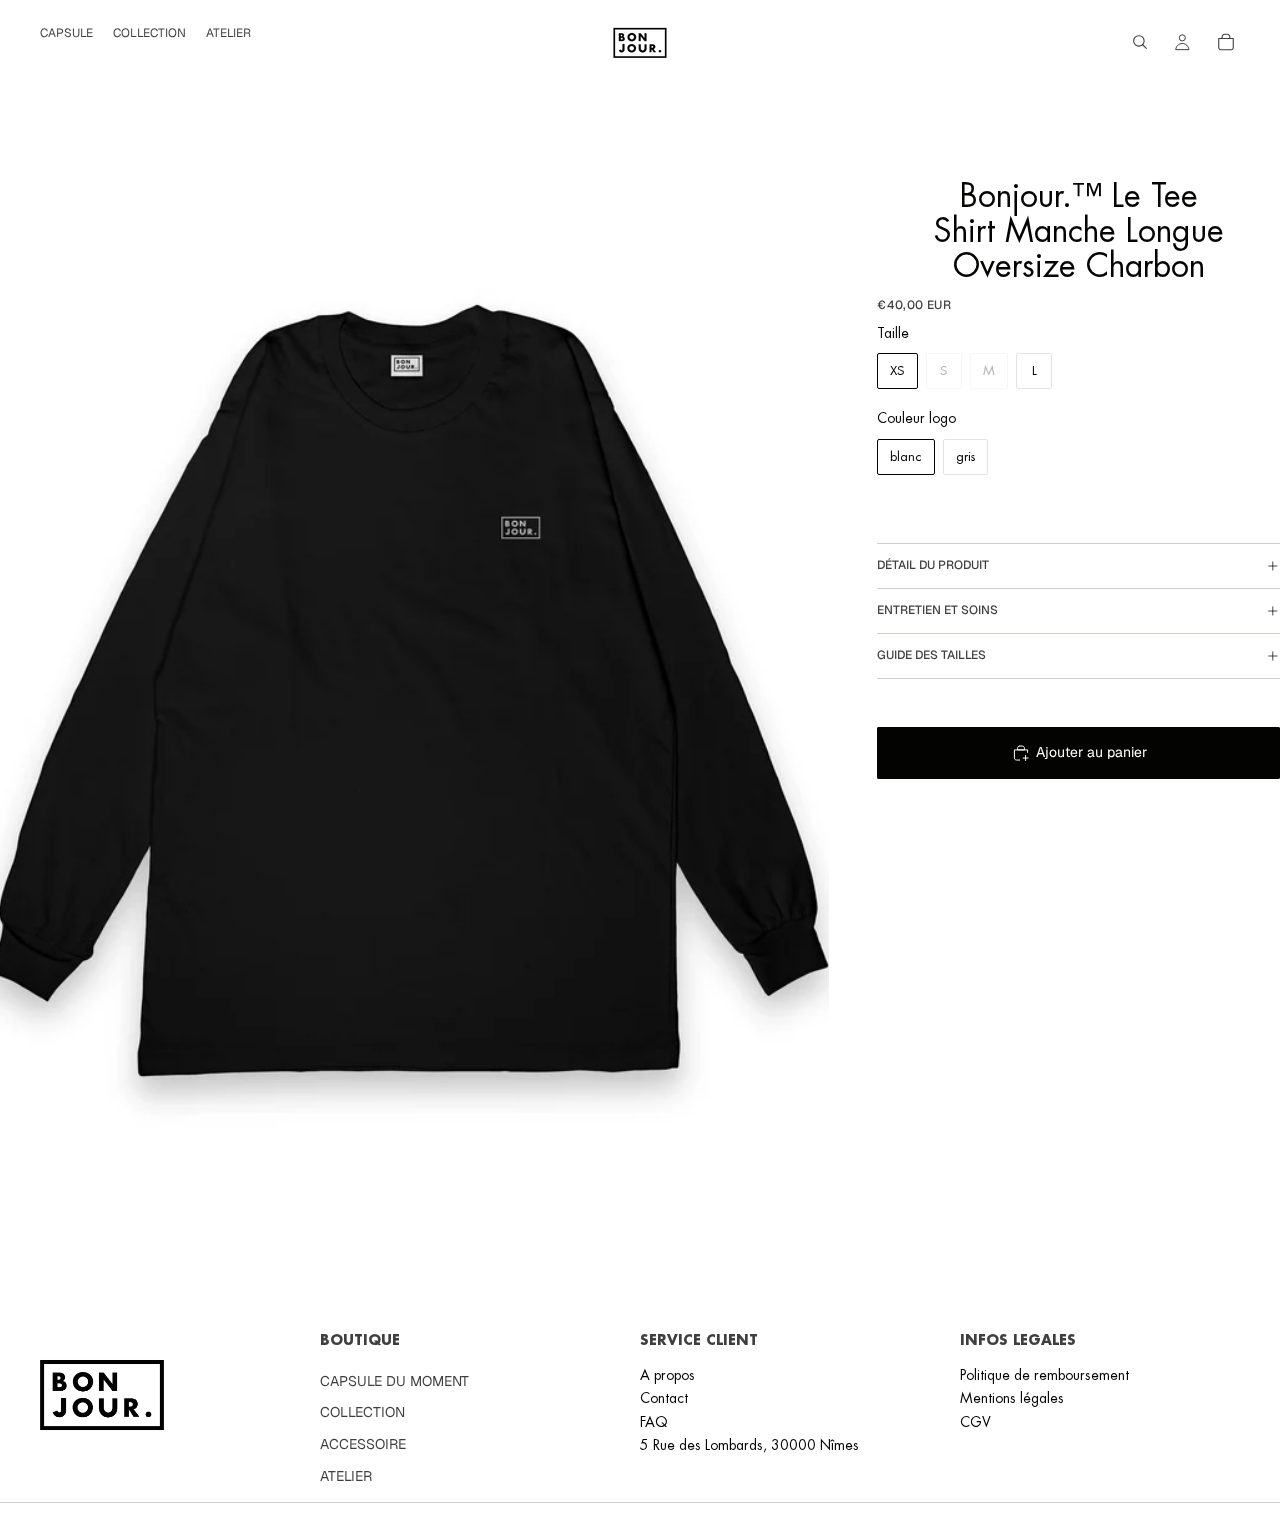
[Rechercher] (1140, 42)
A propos (667, 1375)
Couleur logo (916, 418)
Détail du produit (933, 565)
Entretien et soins (937, 610)
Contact (664, 1398)
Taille (893, 333)
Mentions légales (1012, 1398)
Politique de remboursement (1044, 1375)
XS (897, 370)
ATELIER (346, 1475)
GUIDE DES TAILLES (931, 655)
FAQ (654, 1421)
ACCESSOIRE (363, 1444)
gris (965, 456)
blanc (906, 456)
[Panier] (1226, 42)
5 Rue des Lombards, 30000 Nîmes (749, 1445)
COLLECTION (362, 1412)
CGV (975, 1421)
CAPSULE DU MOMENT (394, 1381)
